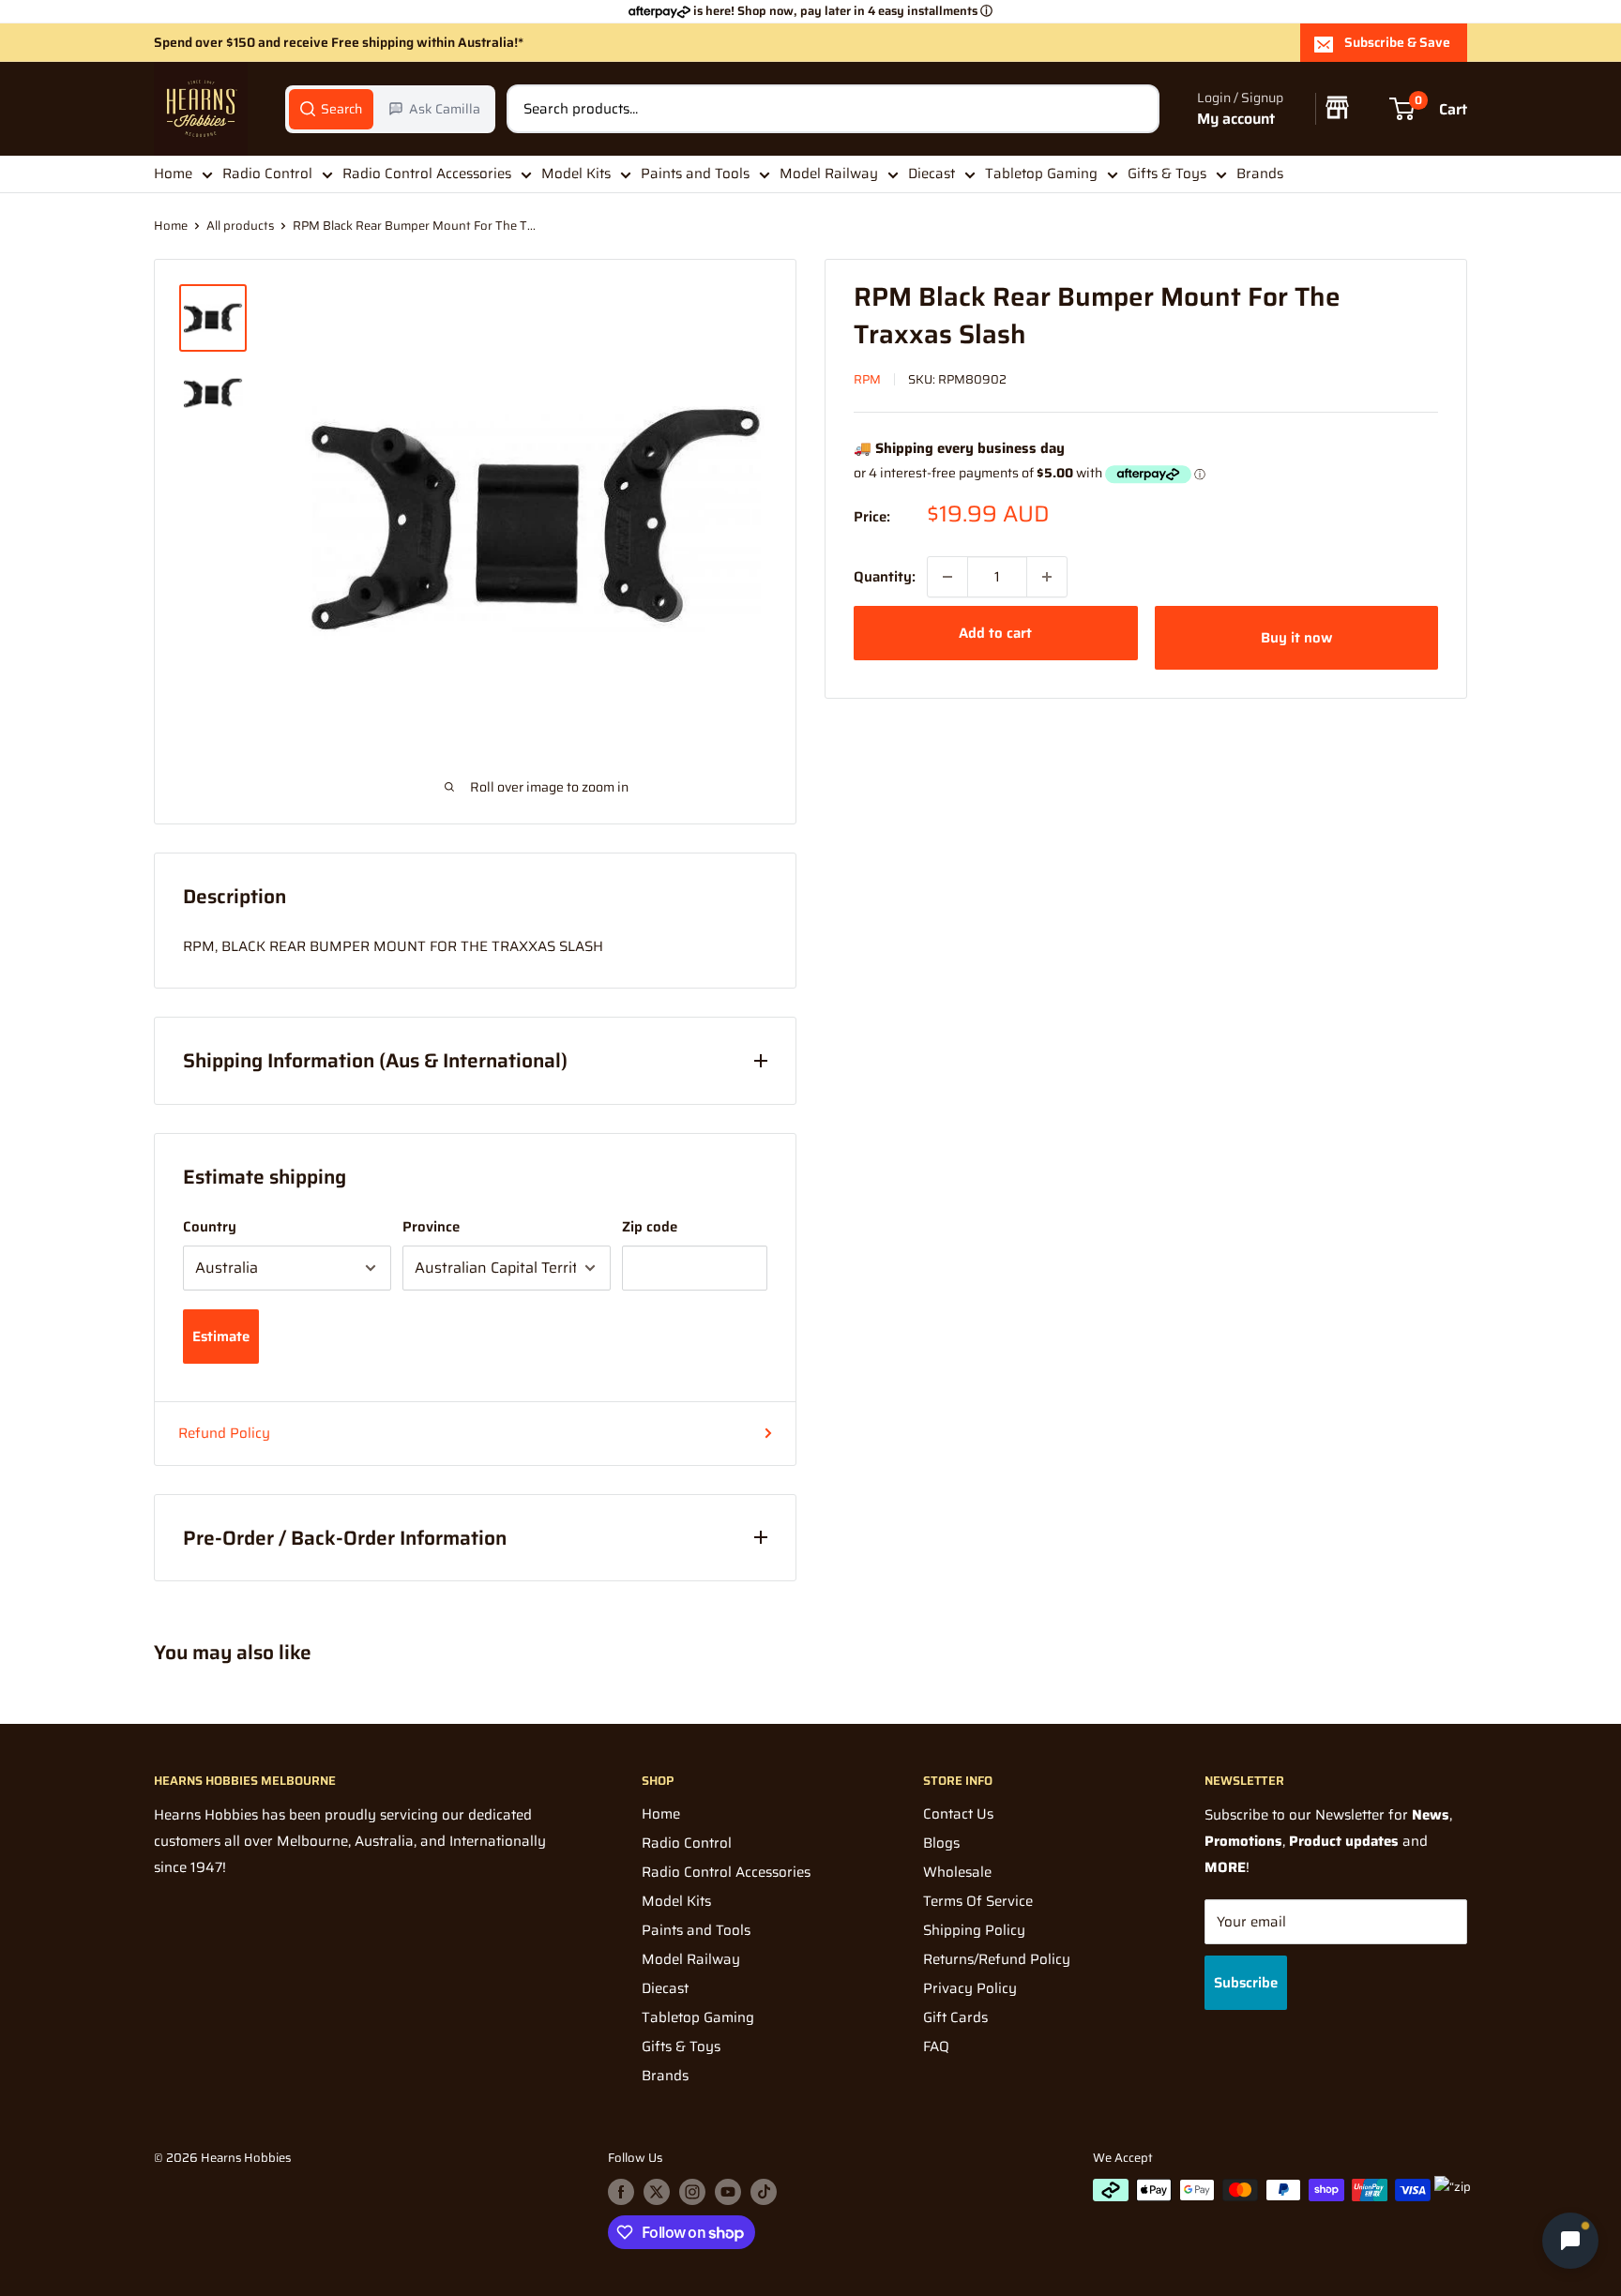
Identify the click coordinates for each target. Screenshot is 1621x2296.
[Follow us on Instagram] (692, 2192)
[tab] (331, 109)
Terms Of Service (978, 1901)
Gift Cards (955, 2017)
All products (240, 226)
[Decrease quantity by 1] (947, 577)
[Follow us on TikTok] (764, 2192)
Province (431, 1227)
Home (173, 174)
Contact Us (958, 1814)
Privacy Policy (970, 1988)
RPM (867, 379)
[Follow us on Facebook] (621, 2192)
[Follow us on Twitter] (657, 2192)
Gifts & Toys (1167, 174)
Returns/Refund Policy (997, 1959)
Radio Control (267, 174)
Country (210, 1227)
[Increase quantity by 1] (1047, 577)
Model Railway (829, 174)
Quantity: (885, 577)
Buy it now (1296, 638)
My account (1236, 119)
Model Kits (576, 174)
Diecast (932, 174)
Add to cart (995, 633)
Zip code (650, 1227)
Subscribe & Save (1397, 42)
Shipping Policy (974, 1930)
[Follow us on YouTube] (728, 2192)
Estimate (221, 1337)
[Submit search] (1135, 109)
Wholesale (957, 1872)
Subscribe (1246, 1983)
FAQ (936, 2047)
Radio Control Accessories (427, 174)
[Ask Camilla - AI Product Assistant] (1570, 2243)
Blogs (941, 1843)
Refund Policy (224, 1433)
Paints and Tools (695, 174)
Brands (1260, 174)
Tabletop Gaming (1041, 174)
